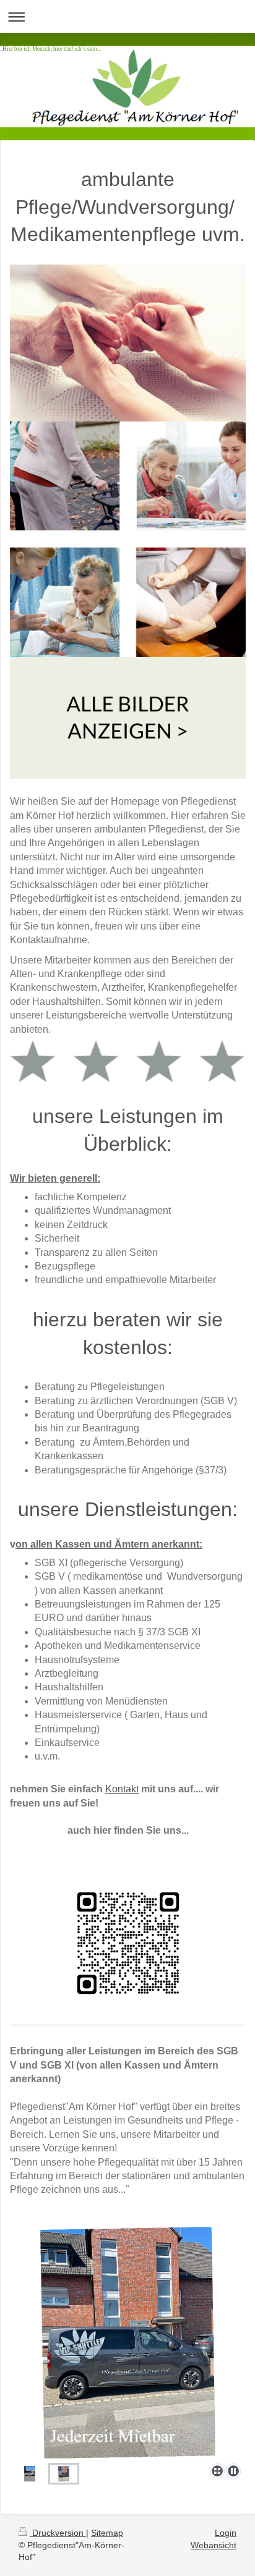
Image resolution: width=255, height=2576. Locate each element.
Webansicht (214, 2545)
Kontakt (122, 1789)
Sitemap (107, 2533)
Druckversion (58, 2533)
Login (226, 2533)
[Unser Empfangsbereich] (30, 2474)
